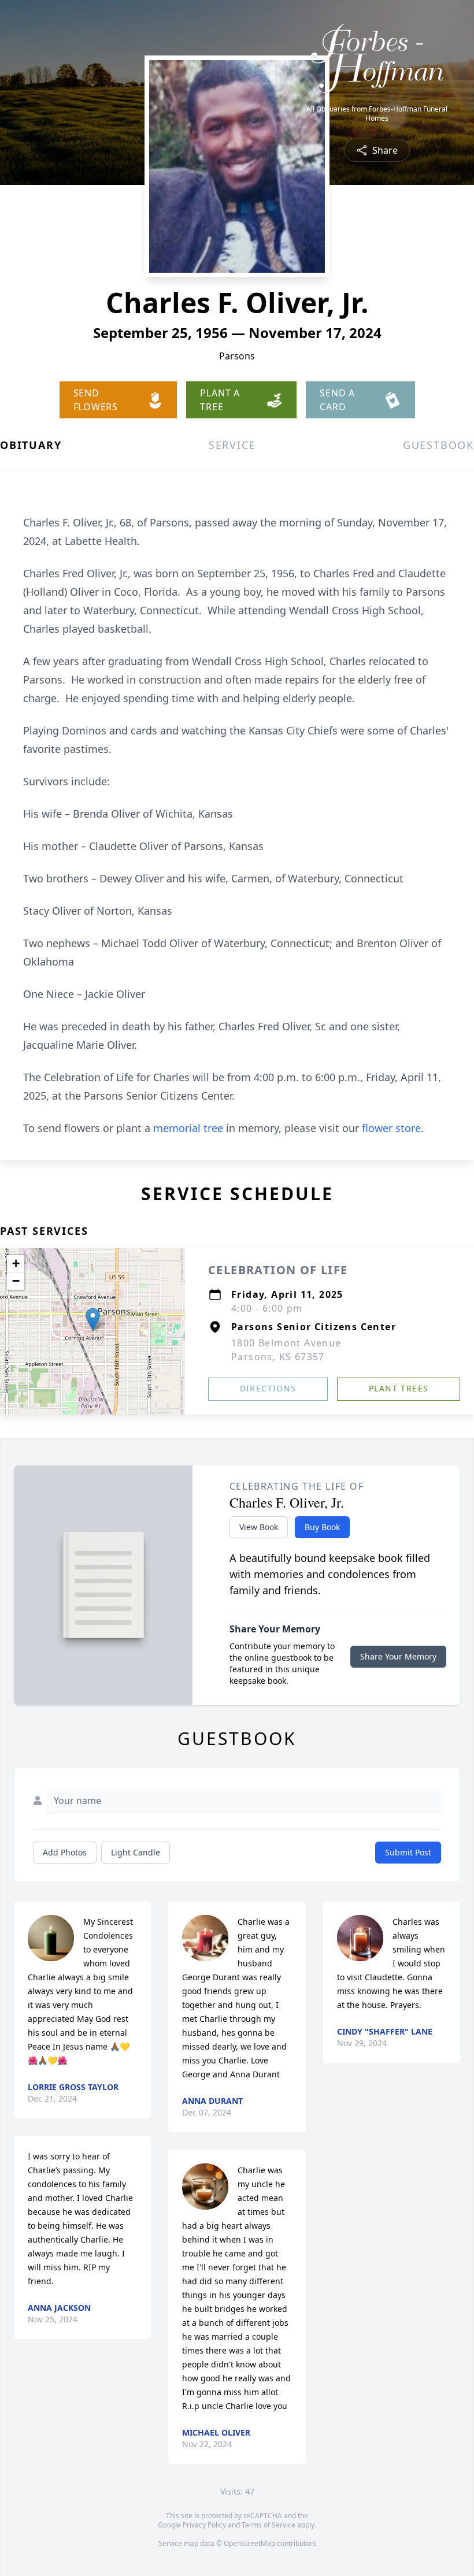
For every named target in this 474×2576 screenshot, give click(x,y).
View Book (259, 1527)
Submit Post (408, 1852)
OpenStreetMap (249, 2543)
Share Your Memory (398, 1656)
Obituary (31, 445)
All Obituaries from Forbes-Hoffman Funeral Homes (377, 114)
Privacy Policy (204, 2525)
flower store (391, 1128)
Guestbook (438, 445)
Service (232, 445)
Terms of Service (269, 2525)
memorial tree (188, 1128)
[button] (93, 1319)
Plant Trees (399, 1388)
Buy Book (322, 1527)
